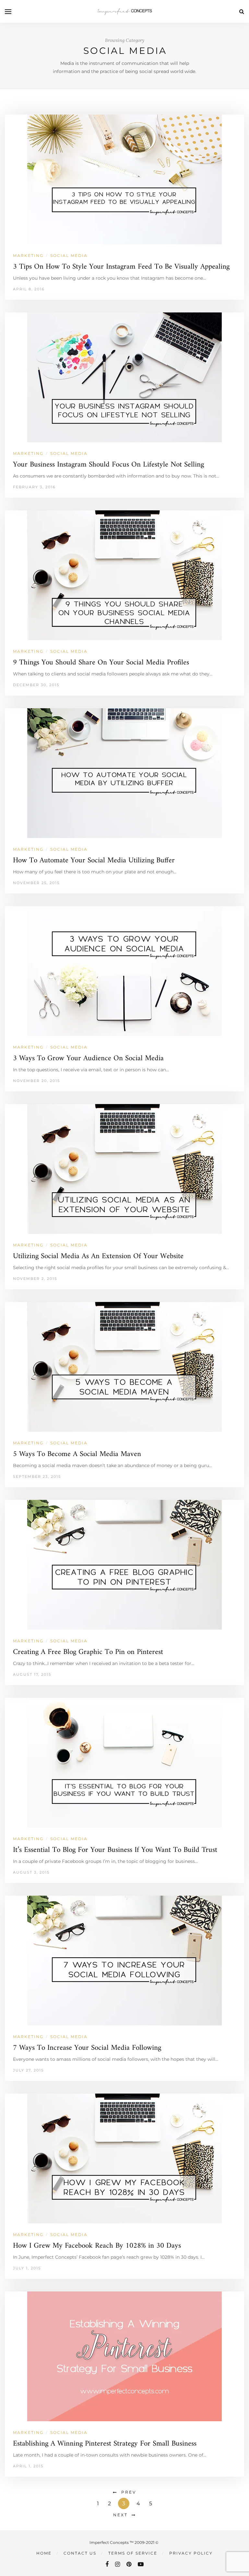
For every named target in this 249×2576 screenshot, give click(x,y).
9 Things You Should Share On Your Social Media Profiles (101, 663)
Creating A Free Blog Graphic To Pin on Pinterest (88, 1652)
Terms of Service (133, 2553)
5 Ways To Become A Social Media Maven (77, 1454)
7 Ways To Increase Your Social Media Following (87, 2048)
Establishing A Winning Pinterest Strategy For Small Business (105, 2444)
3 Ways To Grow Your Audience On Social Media (88, 1058)
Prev (129, 2492)
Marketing (28, 255)
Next (120, 2515)
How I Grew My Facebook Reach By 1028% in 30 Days (97, 2246)
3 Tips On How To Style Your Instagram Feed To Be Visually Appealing (121, 267)
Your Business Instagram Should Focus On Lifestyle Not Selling (108, 465)
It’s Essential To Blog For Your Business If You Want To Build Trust (115, 1850)
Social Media (69, 255)
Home (44, 2553)
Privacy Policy (191, 2553)
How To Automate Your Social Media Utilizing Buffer (94, 861)
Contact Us (80, 2553)
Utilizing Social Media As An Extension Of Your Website (98, 1256)
